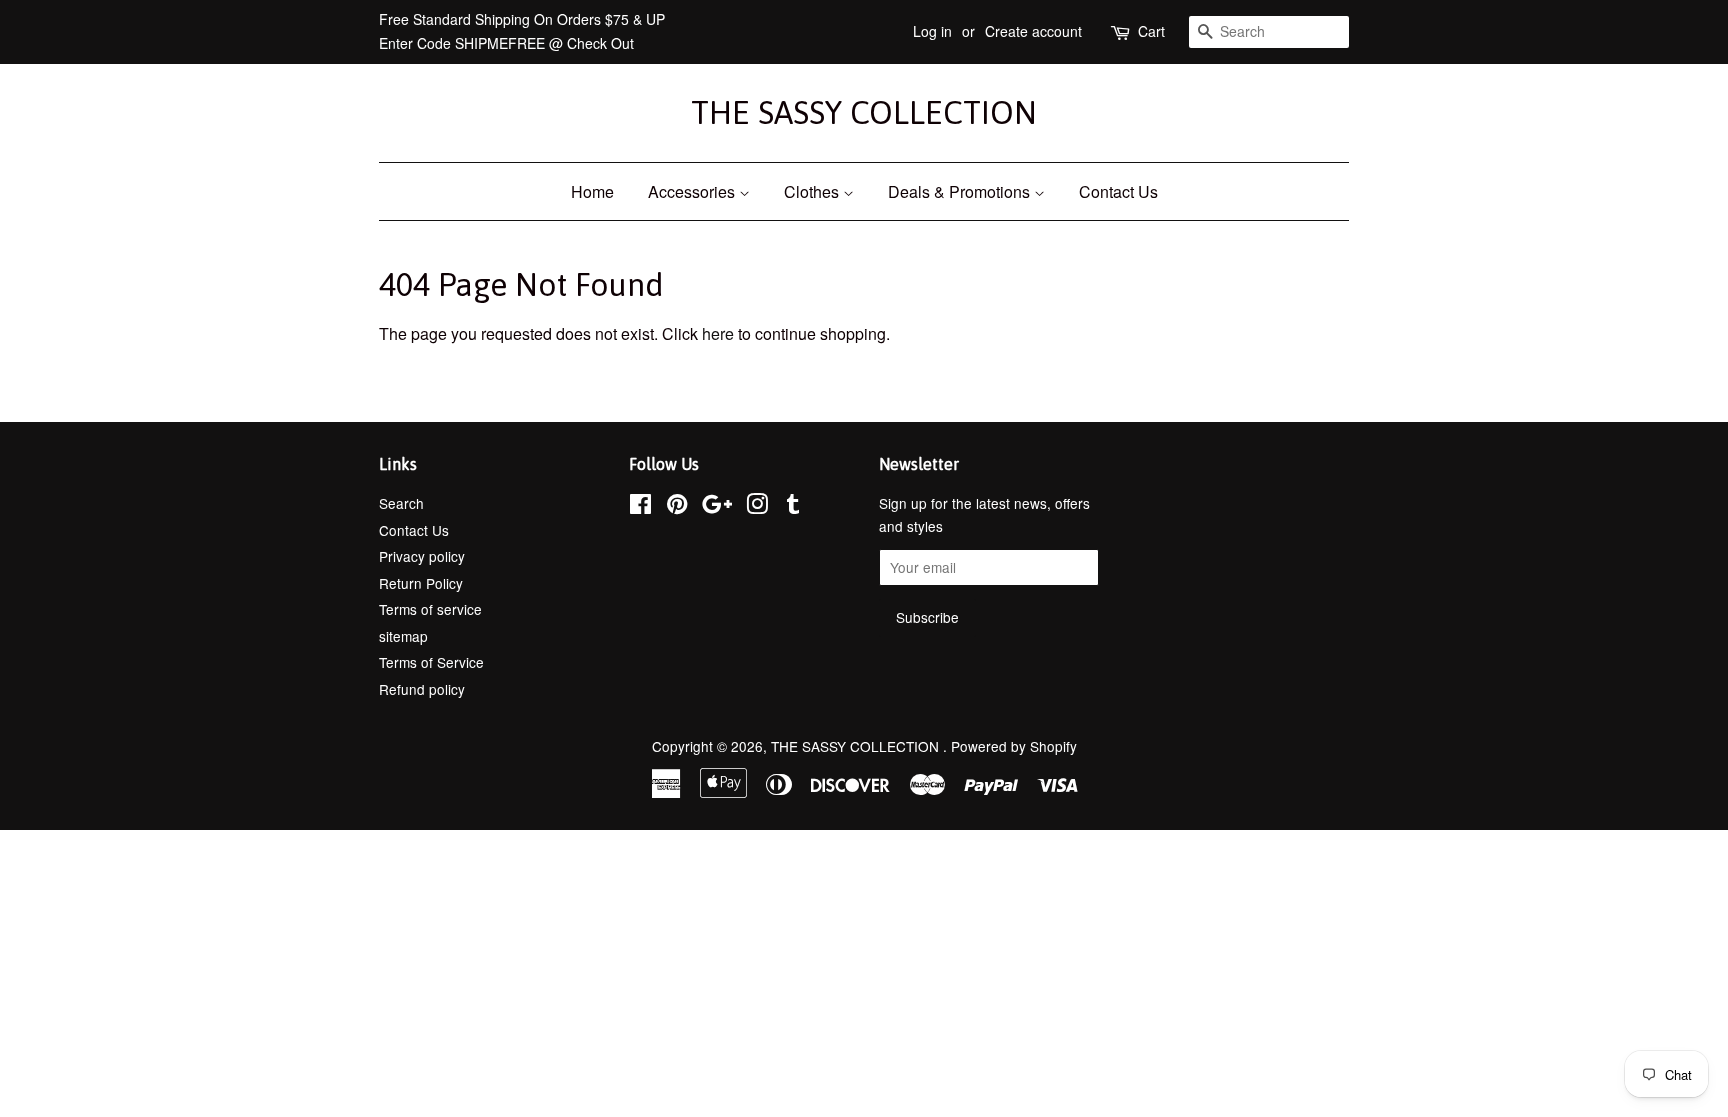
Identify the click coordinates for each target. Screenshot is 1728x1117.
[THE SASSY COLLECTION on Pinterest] (677, 507)
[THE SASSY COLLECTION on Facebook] (640, 507)
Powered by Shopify (1014, 746)
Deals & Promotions (961, 191)
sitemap (403, 636)
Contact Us (1118, 191)
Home (592, 191)
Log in (932, 31)
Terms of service (430, 609)
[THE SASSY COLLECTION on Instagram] (757, 507)
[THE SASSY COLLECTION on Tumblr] (793, 507)
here (718, 333)
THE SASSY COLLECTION (864, 112)
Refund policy (422, 689)
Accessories (693, 191)
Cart (1151, 31)
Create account (1033, 31)
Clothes (813, 191)
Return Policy (421, 583)
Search (401, 503)
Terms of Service (431, 662)
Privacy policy (422, 556)
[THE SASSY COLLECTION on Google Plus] (717, 507)
